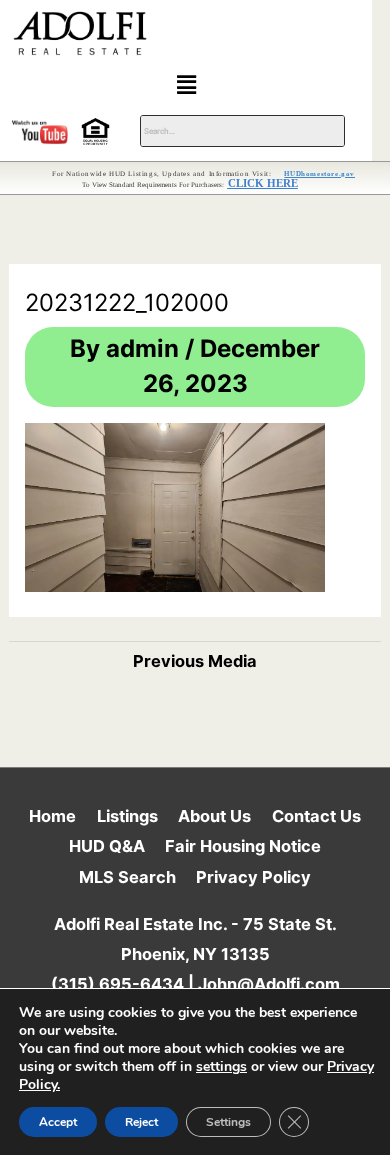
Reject (141, 1122)
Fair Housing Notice (243, 846)
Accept (58, 1122)
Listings (127, 816)
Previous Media (195, 661)
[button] (186, 84)
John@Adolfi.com (269, 984)
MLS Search (127, 877)
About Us (214, 816)
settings (221, 1067)
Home (52, 816)
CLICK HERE (263, 183)
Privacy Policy (253, 877)
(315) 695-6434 (117, 984)
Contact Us (316, 816)
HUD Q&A (107, 846)
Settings (228, 1122)
